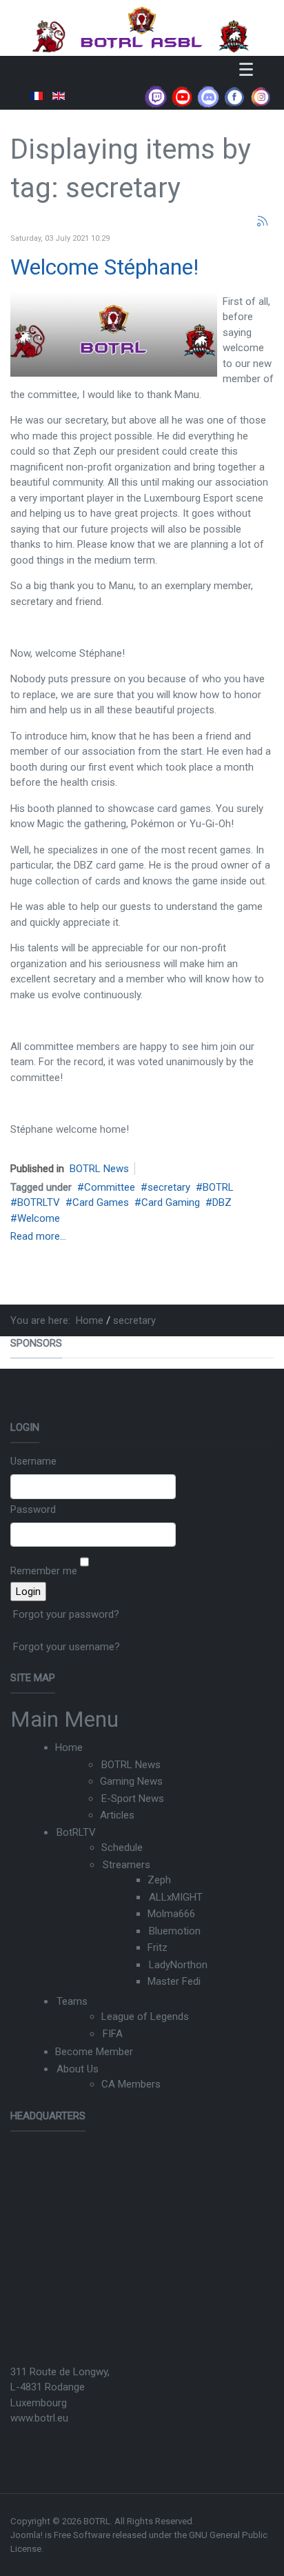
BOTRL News (99, 1169)
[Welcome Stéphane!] (114, 333)
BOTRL (218, 1187)
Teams (72, 2001)
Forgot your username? (67, 1647)
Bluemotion (175, 1931)
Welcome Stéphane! (104, 267)
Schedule (122, 1847)
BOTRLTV (39, 1202)
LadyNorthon (178, 1965)
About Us (78, 2069)
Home (69, 1747)
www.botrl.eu (39, 2418)
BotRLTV (76, 1832)
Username (33, 1461)
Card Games (101, 1202)
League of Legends (145, 2017)
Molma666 (171, 1914)
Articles (117, 1815)
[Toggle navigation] (246, 69)
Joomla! (27, 2535)
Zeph (159, 1880)
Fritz (158, 1948)
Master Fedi (174, 1981)
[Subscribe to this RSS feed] (263, 221)
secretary (169, 1187)
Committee (110, 1187)
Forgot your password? (66, 1614)
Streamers (126, 1865)
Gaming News (131, 1781)
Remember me (44, 1571)
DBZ (222, 1202)
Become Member (94, 2052)
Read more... (38, 1236)
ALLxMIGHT (176, 1897)
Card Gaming (171, 1202)
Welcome (39, 1218)
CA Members (131, 2084)
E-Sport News (133, 1799)
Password (33, 1509)
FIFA (113, 2034)
